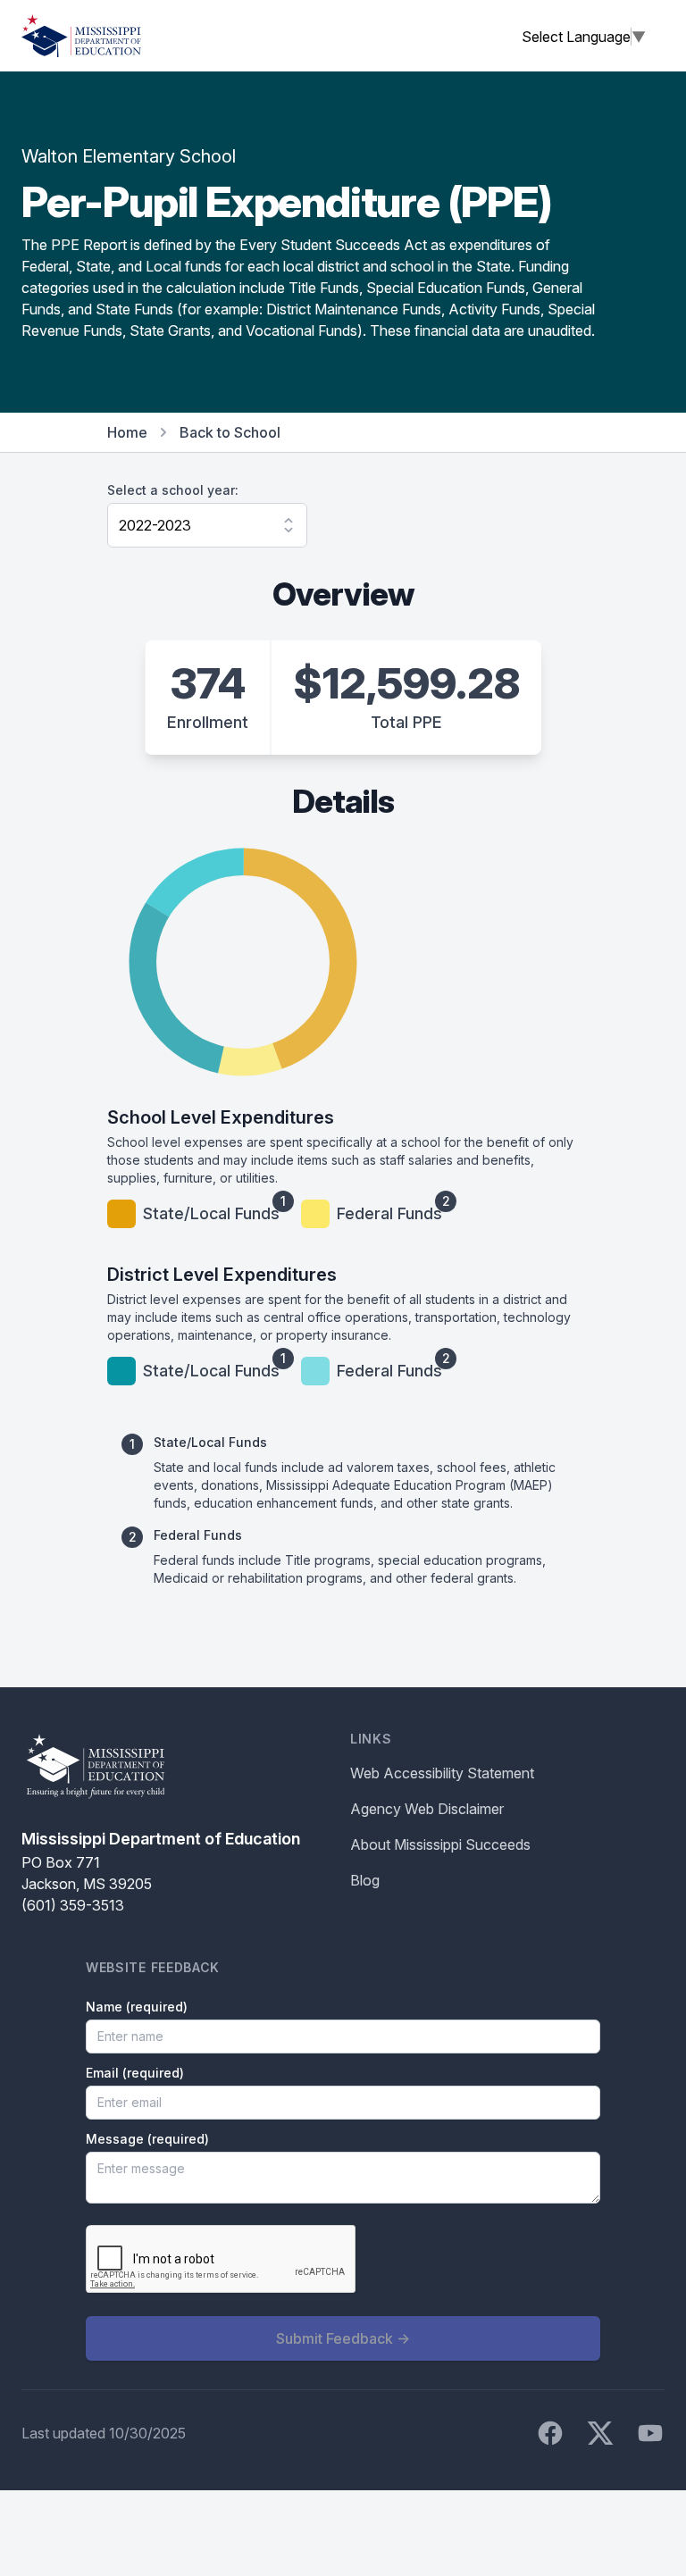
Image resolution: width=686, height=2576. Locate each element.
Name (137, 2007)
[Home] (81, 36)
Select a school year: (173, 490)
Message (147, 2139)
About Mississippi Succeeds (440, 1844)
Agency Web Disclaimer (427, 1809)
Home (127, 432)
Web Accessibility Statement (442, 1773)
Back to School (230, 432)
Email (135, 2073)
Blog (365, 1880)
